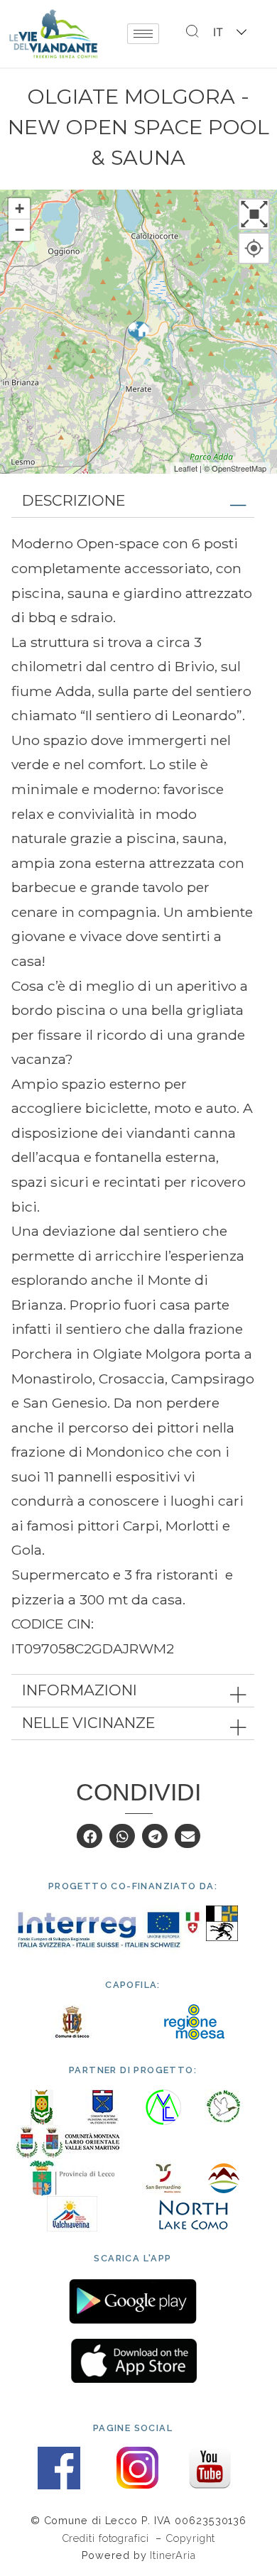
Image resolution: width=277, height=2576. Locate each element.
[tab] (133, 501)
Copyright (190, 2538)
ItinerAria (173, 2555)
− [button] (20, 230)
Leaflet (186, 468)
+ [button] (20, 208)
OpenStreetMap (239, 468)
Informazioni (80, 1690)
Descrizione (74, 500)
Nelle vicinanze (88, 1723)
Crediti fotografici (107, 2538)
